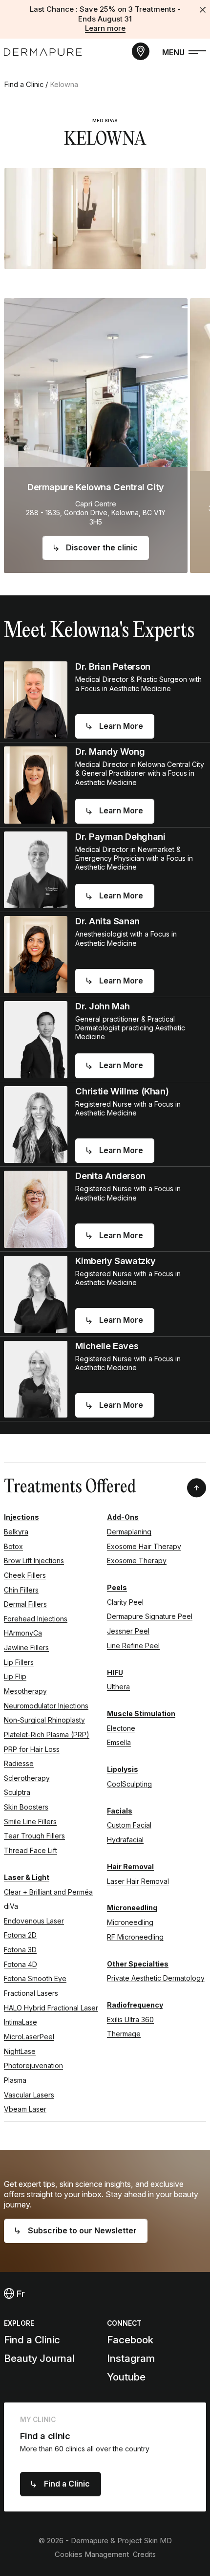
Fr (20, 2293)
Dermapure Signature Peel (150, 1616)
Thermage (124, 2034)
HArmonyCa (23, 1633)
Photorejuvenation (33, 2065)
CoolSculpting (129, 1784)
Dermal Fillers (25, 1604)
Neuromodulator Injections (46, 1706)
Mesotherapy (25, 1691)
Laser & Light (27, 1877)
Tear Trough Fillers (34, 1836)
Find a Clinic (24, 85)
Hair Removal (130, 1867)
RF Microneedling (135, 1937)
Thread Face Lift (31, 1850)
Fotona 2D (20, 1935)
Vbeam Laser (25, 2109)
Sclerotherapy (27, 1778)
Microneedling (132, 1908)
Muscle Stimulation (141, 1714)
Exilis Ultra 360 (130, 2019)
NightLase (20, 2051)
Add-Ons (123, 1517)
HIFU (115, 1672)
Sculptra (17, 1792)
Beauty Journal (39, 2358)
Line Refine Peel (133, 1646)
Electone (121, 1728)
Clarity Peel (125, 1602)
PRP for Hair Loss (32, 1749)
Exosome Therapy (137, 1561)
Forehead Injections (36, 1619)
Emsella (119, 1742)
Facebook (130, 2340)
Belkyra (16, 1532)
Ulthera (118, 1687)
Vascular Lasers (29, 2095)
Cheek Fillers (25, 1575)
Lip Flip (15, 1676)
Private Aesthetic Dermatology (156, 1978)
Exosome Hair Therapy (144, 1546)
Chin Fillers (21, 1590)
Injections (21, 1517)
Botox (13, 1546)
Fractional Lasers (31, 1993)
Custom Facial (129, 1825)
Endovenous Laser (34, 1921)
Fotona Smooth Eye (35, 1978)
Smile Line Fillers (30, 1822)
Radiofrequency (135, 2005)
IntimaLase (21, 2022)
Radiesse (19, 1763)
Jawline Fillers (26, 1648)
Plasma (15, 2080)
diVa (11, 1906)
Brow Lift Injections (34, 1561)
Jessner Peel (128, 1631)
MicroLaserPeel (29, 2037)
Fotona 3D (20, 1950)
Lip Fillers (19, 1662)
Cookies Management (92, 2554)
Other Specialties (138, 1964)
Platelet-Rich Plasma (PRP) (47, 1735)
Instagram (131, 2358)
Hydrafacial (125, 1840)
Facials (120, 1811)
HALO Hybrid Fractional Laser (51, 2008)
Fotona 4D (21, 1964)
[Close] (203, 10)
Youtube (126, 2377)
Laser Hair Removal (138, 1881)
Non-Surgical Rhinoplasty (44, 1720)
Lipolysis (123, 1769)
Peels (117, 1587)
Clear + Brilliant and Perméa (48, 1892)
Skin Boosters (26, 1807)
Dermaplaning (129, 1532)
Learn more (105, 28)
